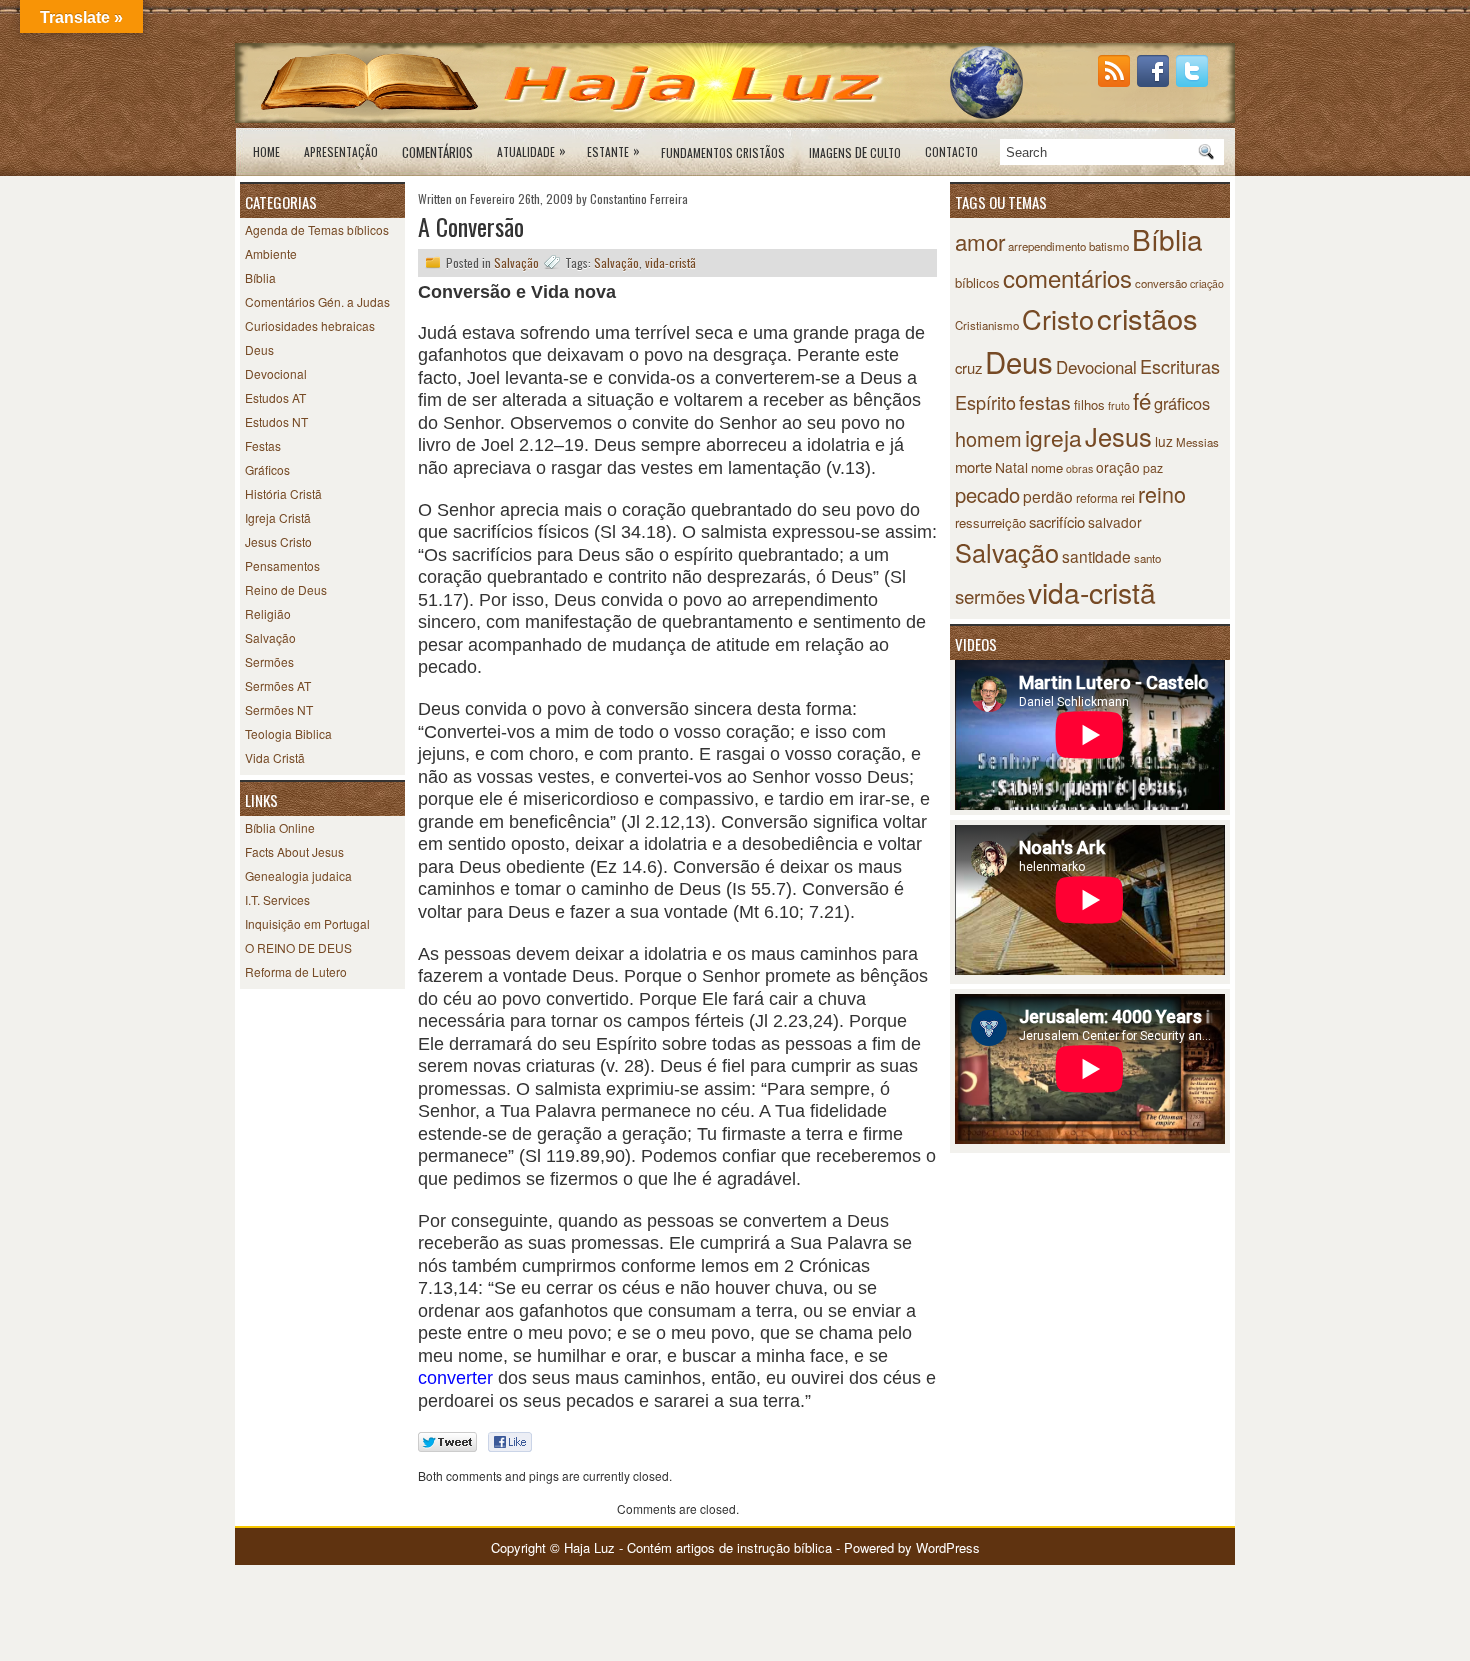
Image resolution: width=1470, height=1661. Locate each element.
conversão (1161, 283)
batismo (1109, 246)
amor (980, 241)
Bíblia (260, 277)
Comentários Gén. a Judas (317, 301)
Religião (268, 613)
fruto (1119, 405)
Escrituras (1180, 366)
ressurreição (990, 522)
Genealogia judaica (298, 875)
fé (1142, 400)
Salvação (270, 637)
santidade (1096, 556)
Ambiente (271, 253)
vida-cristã (670, 262)
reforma (1097, 497)
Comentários (437, 152)
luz (1164, 441)
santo (1147, 558)
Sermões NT (279, 709)
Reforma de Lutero (296, 971)
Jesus (1118, 436)
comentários (1067, 277)
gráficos (1182, 403)
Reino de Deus (286, 589)
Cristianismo (987, 325)
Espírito (985, 402)
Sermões (269, 661)
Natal (1011, 467)
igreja (1053, 437)
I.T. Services (277, 899)
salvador (1115, 522)
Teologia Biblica (288, 733)
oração (1118, 467)
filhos (1089, 404)
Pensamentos (282, 565)
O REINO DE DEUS (298, 947)
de (855, 152)
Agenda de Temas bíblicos (317, 229)
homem (988, 438)
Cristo (1058, 318)
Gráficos (267, 469)
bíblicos (977, 282)
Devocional (276, 373)
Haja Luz (589, 1547)
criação (1207, 283)
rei (1128, 497)
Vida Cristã (275, 757)
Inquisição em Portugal (307, 923)
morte (973, 466)
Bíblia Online (280, 827)
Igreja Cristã (278, 517)
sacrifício (1057, 521)
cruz (968, 367)
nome (1047, 467)
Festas (263, 445)
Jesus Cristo (278, 541)
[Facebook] (1155, 81)
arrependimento (1047, 246)
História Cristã (283, 493)
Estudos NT (276, 421)
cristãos (1147, 317)
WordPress (948, 1547)
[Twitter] (1194, 81)
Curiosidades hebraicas (310, 325)
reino (1162, 493)
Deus (259, 349)
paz (1153, 467)
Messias (1197, 442)
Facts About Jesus (294, 851)
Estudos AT (275, 397)
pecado (987, 494)
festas (1045, 402)
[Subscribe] (1116, 81)
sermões (990, 595)
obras (1079, 468)
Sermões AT (278, 685)
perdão (1048, 496)
